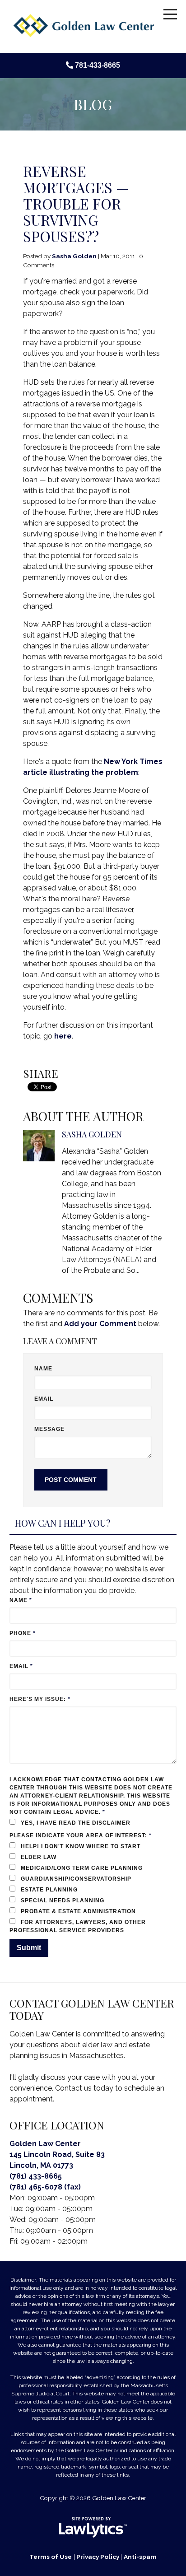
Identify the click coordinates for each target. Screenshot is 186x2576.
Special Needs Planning (62, 1901)
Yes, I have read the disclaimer (76, 1823)
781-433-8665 (98, 65)
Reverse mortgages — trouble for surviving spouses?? (76, 203)
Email (44, 1399)
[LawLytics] (93, 2527)
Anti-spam (140, 2557)
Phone (23, 1633)
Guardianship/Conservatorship (78, 1879)
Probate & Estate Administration (80, 1911)
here (63, 1036)
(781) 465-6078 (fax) (45, 2187)
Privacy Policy (98, 2557)
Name (43, 1369)
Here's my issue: (41, 1699)
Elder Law (38, 1857)
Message (50, 1429)
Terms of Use (51, 2557)
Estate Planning (49, 1890)
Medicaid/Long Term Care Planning (84, 1868)
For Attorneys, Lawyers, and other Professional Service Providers (80, 1926)
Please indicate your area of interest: (83, 1835)
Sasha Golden (74, 256)
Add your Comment (100, 1324)
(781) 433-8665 (36, 2176)
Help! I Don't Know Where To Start (83, 1846)
